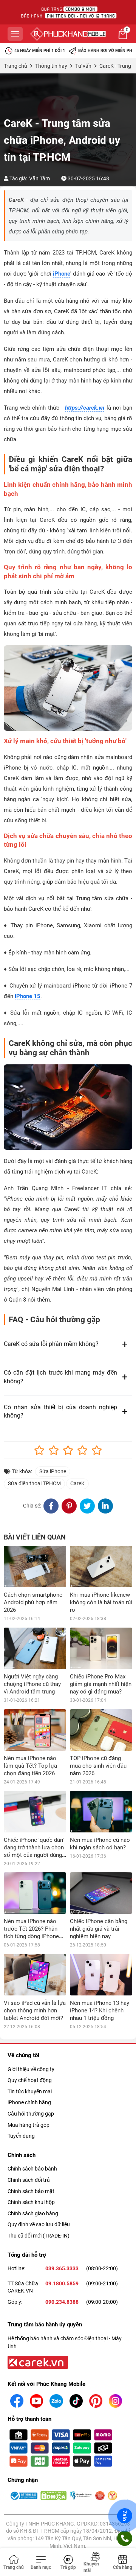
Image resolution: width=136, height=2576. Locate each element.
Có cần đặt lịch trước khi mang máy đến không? (60, 1377)
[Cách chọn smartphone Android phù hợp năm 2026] (35, 1567)
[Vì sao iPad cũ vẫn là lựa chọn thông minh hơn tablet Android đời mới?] (35, 1975)
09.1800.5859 (62, 2283)
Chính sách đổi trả (29, 2180)
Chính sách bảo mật (31, 2191)
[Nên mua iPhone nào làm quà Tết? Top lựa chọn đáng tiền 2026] (35, 1730)
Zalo (125, 2516)
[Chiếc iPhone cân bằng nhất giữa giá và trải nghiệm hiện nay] (101, 1893)
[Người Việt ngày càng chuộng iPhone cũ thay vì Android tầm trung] (35, 1648)
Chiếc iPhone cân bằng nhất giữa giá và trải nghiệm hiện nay (99, 1929)
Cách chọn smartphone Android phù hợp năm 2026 (33, 1602)
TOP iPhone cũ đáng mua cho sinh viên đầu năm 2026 (98, 1766)
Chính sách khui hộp (31, 2202)
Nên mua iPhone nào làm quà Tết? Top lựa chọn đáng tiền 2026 (30, 1766)
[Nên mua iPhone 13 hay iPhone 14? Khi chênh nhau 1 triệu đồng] (101, 1975)
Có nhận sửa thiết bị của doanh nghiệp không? (60, 1411)
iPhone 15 (28, 996)
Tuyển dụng (21, 2136)
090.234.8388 (62, 2302)
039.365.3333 (62, 2268)
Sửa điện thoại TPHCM (34, 1483)
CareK (77, 1483)
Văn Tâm (39, 178)
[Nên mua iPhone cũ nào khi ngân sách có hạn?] (101, 1812)
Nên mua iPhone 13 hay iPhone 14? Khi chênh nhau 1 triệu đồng (100, 2010)
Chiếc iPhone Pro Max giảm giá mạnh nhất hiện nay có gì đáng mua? (101, 1684)
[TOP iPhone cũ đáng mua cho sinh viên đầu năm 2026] (101, 1730)
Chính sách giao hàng (33, 2213)
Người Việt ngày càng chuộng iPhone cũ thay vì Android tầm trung (32, 1684)
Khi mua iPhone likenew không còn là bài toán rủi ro (101, 1602)
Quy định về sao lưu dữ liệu (39, 2224)
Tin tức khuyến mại (30, 2091)
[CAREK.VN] (37, 2362)
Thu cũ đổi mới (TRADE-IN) (39, 2236)
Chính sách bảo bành (32, 2169)
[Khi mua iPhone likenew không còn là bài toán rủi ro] (101, 1567)
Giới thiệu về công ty (31, 2069)
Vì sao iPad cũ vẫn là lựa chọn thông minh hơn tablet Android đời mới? (35, 2010)
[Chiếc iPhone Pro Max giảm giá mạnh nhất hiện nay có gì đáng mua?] (101, 1648)
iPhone (62, 274)
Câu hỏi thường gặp (31, 2114)
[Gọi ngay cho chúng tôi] (125, 2538)
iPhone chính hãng (29, 2102)
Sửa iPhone (53, 1471)
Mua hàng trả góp (29, 2125)
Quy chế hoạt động (30, 2080)
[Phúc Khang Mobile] (68, 34)
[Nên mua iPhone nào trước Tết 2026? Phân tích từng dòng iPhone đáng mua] (35, 1893)
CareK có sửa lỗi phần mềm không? (51, 1344)
